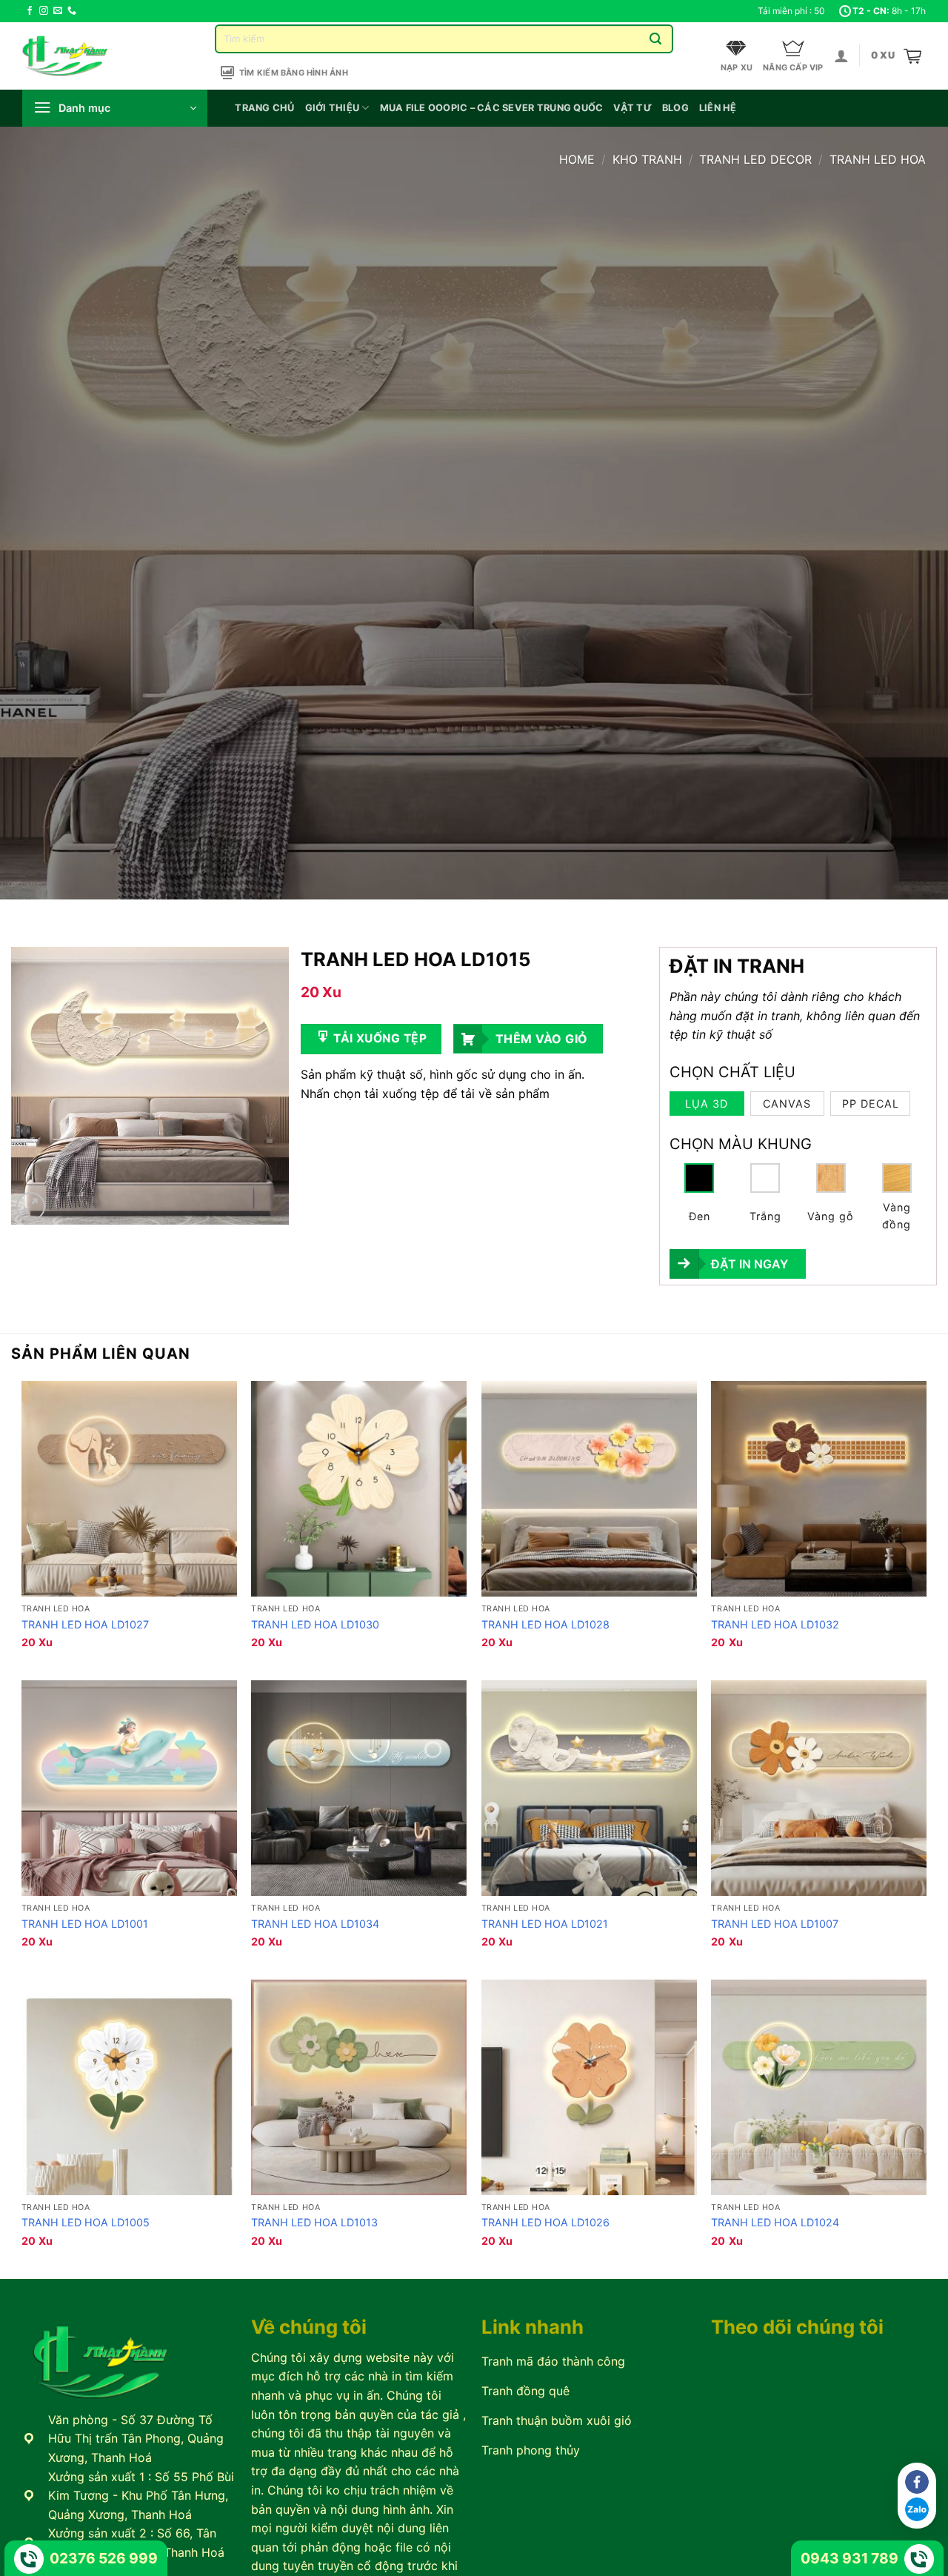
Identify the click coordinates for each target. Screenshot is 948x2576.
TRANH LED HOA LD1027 (85, 1624)
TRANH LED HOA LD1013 (314, 2222)
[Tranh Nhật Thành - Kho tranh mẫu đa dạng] (84, 56)
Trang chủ (264, 108)
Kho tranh (647, 159)
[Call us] (72, 11)
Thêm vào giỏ (542, 1039)
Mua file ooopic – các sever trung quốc (492, 108)
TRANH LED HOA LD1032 (775, 1624)
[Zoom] (31, 1207)
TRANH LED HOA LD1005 (86, 2222)
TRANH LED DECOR (755, 159)
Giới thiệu (333, 108)
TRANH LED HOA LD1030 (315, 1624)
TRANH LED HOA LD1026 (545, 2222)
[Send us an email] (58, 11)
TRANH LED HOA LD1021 (545, 1924)
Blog (675, 108)
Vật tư (632, 108)
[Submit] (656, 39)
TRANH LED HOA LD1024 (775, 2222)
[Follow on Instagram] (44, 11)
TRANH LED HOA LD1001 (85, 1924)
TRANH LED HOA (878, 159)
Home (577, 159)
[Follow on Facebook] (30, 11)
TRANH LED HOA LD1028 (545, 1624)
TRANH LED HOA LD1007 (775, 1924)
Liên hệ (718, 108)
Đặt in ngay (750, 1264)
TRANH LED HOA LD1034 (315, 1924)
